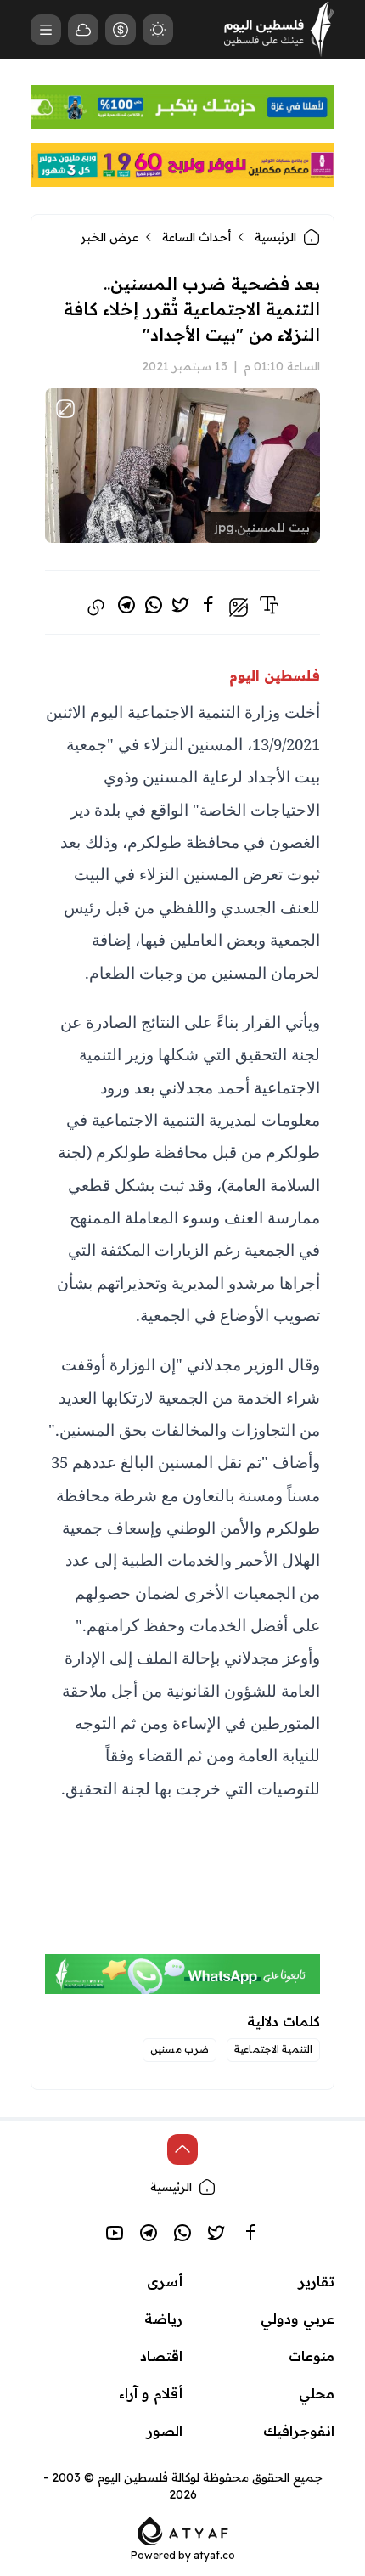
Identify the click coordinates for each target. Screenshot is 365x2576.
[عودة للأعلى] (182, 2149)
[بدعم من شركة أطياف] (183, 2529)
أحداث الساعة (197, 237)
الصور (165, 2431)
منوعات (312, 2356)
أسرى (165, 2281)
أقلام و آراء (151, 2393)
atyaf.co (214, 2555)
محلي (317, 2393)
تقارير (317, 2281)
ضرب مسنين (180, 2049)
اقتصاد (161, 2356)
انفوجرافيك (299, 2431)
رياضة (163, 2319)
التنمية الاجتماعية (273, 2049)
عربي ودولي (298, 2319)
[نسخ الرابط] (96, 607)
